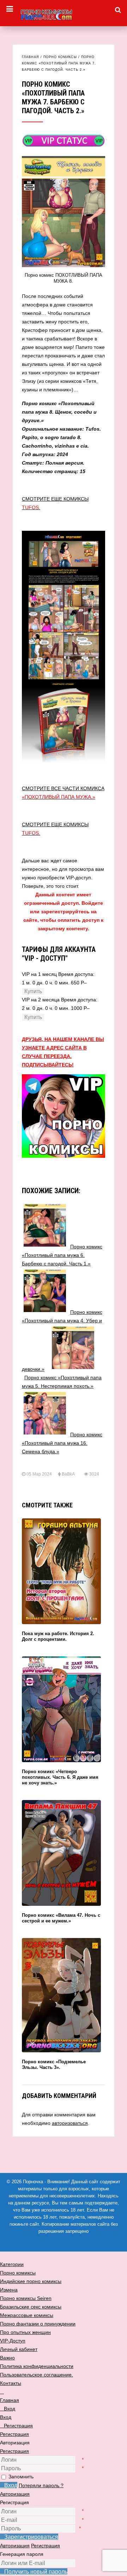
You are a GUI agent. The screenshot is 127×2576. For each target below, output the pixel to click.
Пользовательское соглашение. (37, 2375)
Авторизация (15, 2494)
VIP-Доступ (13, 2341)
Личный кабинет (19, 2349)
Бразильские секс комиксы (31, 2307)
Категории (12, 2264)
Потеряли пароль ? (41, 2485)
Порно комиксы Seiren (26, 2298)
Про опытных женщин (25, 2332)
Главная (31, 57)
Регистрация (14, 2451)
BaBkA (68, 1474)
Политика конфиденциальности (37, 2366)
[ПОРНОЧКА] (64, 14)
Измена (9, 2290)
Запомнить (21, 2477)
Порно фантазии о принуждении (38, 2324)
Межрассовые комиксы (27, 2315)
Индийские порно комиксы (31, 2281)
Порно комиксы (60, 57)
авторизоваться (70, 2123)
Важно (7, 2358)
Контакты (11, 2383)
